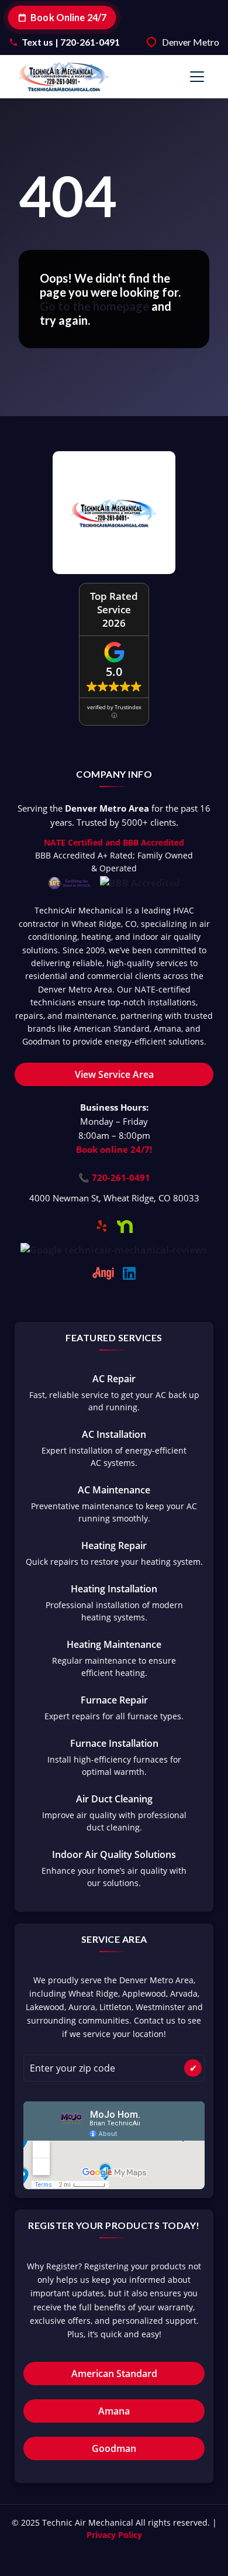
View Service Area (114, 1074)
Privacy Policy (114, 2535)
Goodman (114, 2448)
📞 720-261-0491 (114, 1177)
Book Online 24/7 (69, 17)
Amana (114, 2411)
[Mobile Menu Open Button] (197, 77)
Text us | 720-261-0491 (71, 42)
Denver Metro (191, 42)
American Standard (114, 2374)
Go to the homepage (94, 306)
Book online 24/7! (114, 1149)
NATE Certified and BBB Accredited (114, 842)
